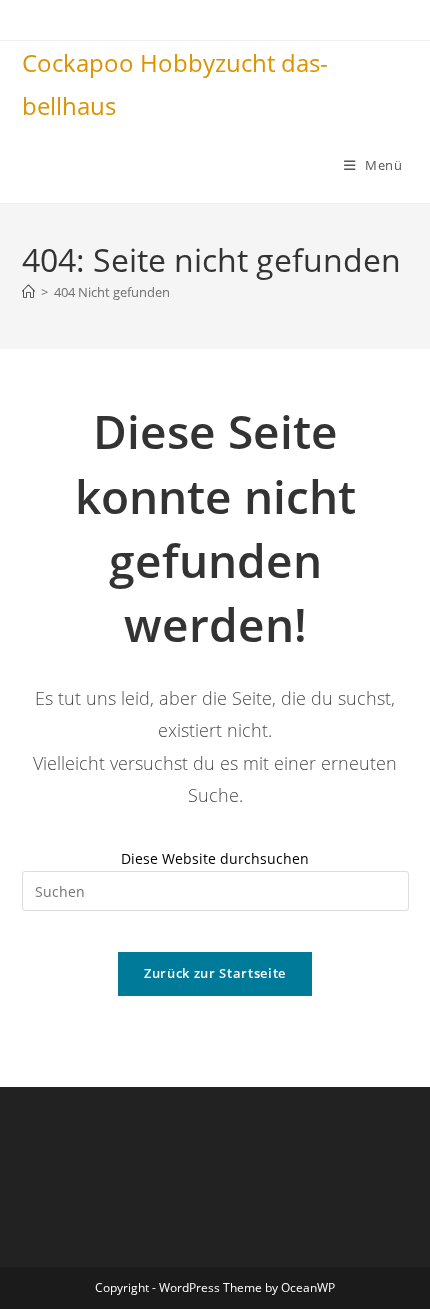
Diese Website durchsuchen (215, 858)
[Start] (28, 292)
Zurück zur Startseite (215, 973)
